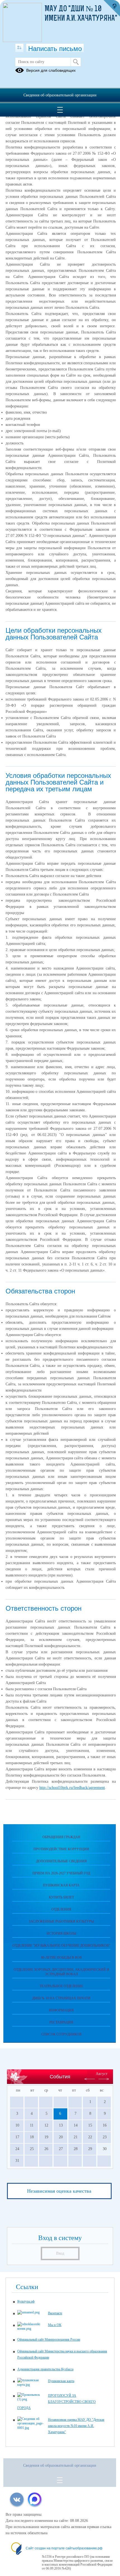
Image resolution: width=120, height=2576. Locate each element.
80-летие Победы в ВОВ (61, 1958)
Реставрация (61, 2022)
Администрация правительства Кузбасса (45, 2369)
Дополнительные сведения (61, 1861)
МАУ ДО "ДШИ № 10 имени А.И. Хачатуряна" (81, 14)
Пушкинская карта (61, 1885)
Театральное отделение (61, 1986)
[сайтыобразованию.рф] (112, 8)
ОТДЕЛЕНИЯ (61, 1909)
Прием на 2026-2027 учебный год (61, 1873)
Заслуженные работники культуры (61, 1921)
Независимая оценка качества (59, 2191)
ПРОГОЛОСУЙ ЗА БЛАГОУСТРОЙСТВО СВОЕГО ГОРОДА (57, 2402)
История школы (61, 1933)
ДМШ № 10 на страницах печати (61, 1998)
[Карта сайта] (19, 48)
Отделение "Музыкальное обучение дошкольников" (61, 1946)
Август (102, 2074)
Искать (76, 62)
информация (61, 2010)
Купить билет (61, 1897)
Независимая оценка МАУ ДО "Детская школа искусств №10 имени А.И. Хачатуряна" (76, 2426)
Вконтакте (55, 2313)
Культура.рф (26, 2301)
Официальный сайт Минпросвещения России (49, 2340)
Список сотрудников (61, 2034)
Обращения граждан (61, 1837)
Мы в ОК (55, 2325)
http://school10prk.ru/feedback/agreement (72, 1788)
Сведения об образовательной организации (60, 95)
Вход (60, 2253)
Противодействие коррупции (61, 1849)
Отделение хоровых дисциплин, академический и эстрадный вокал (61, 1972)
